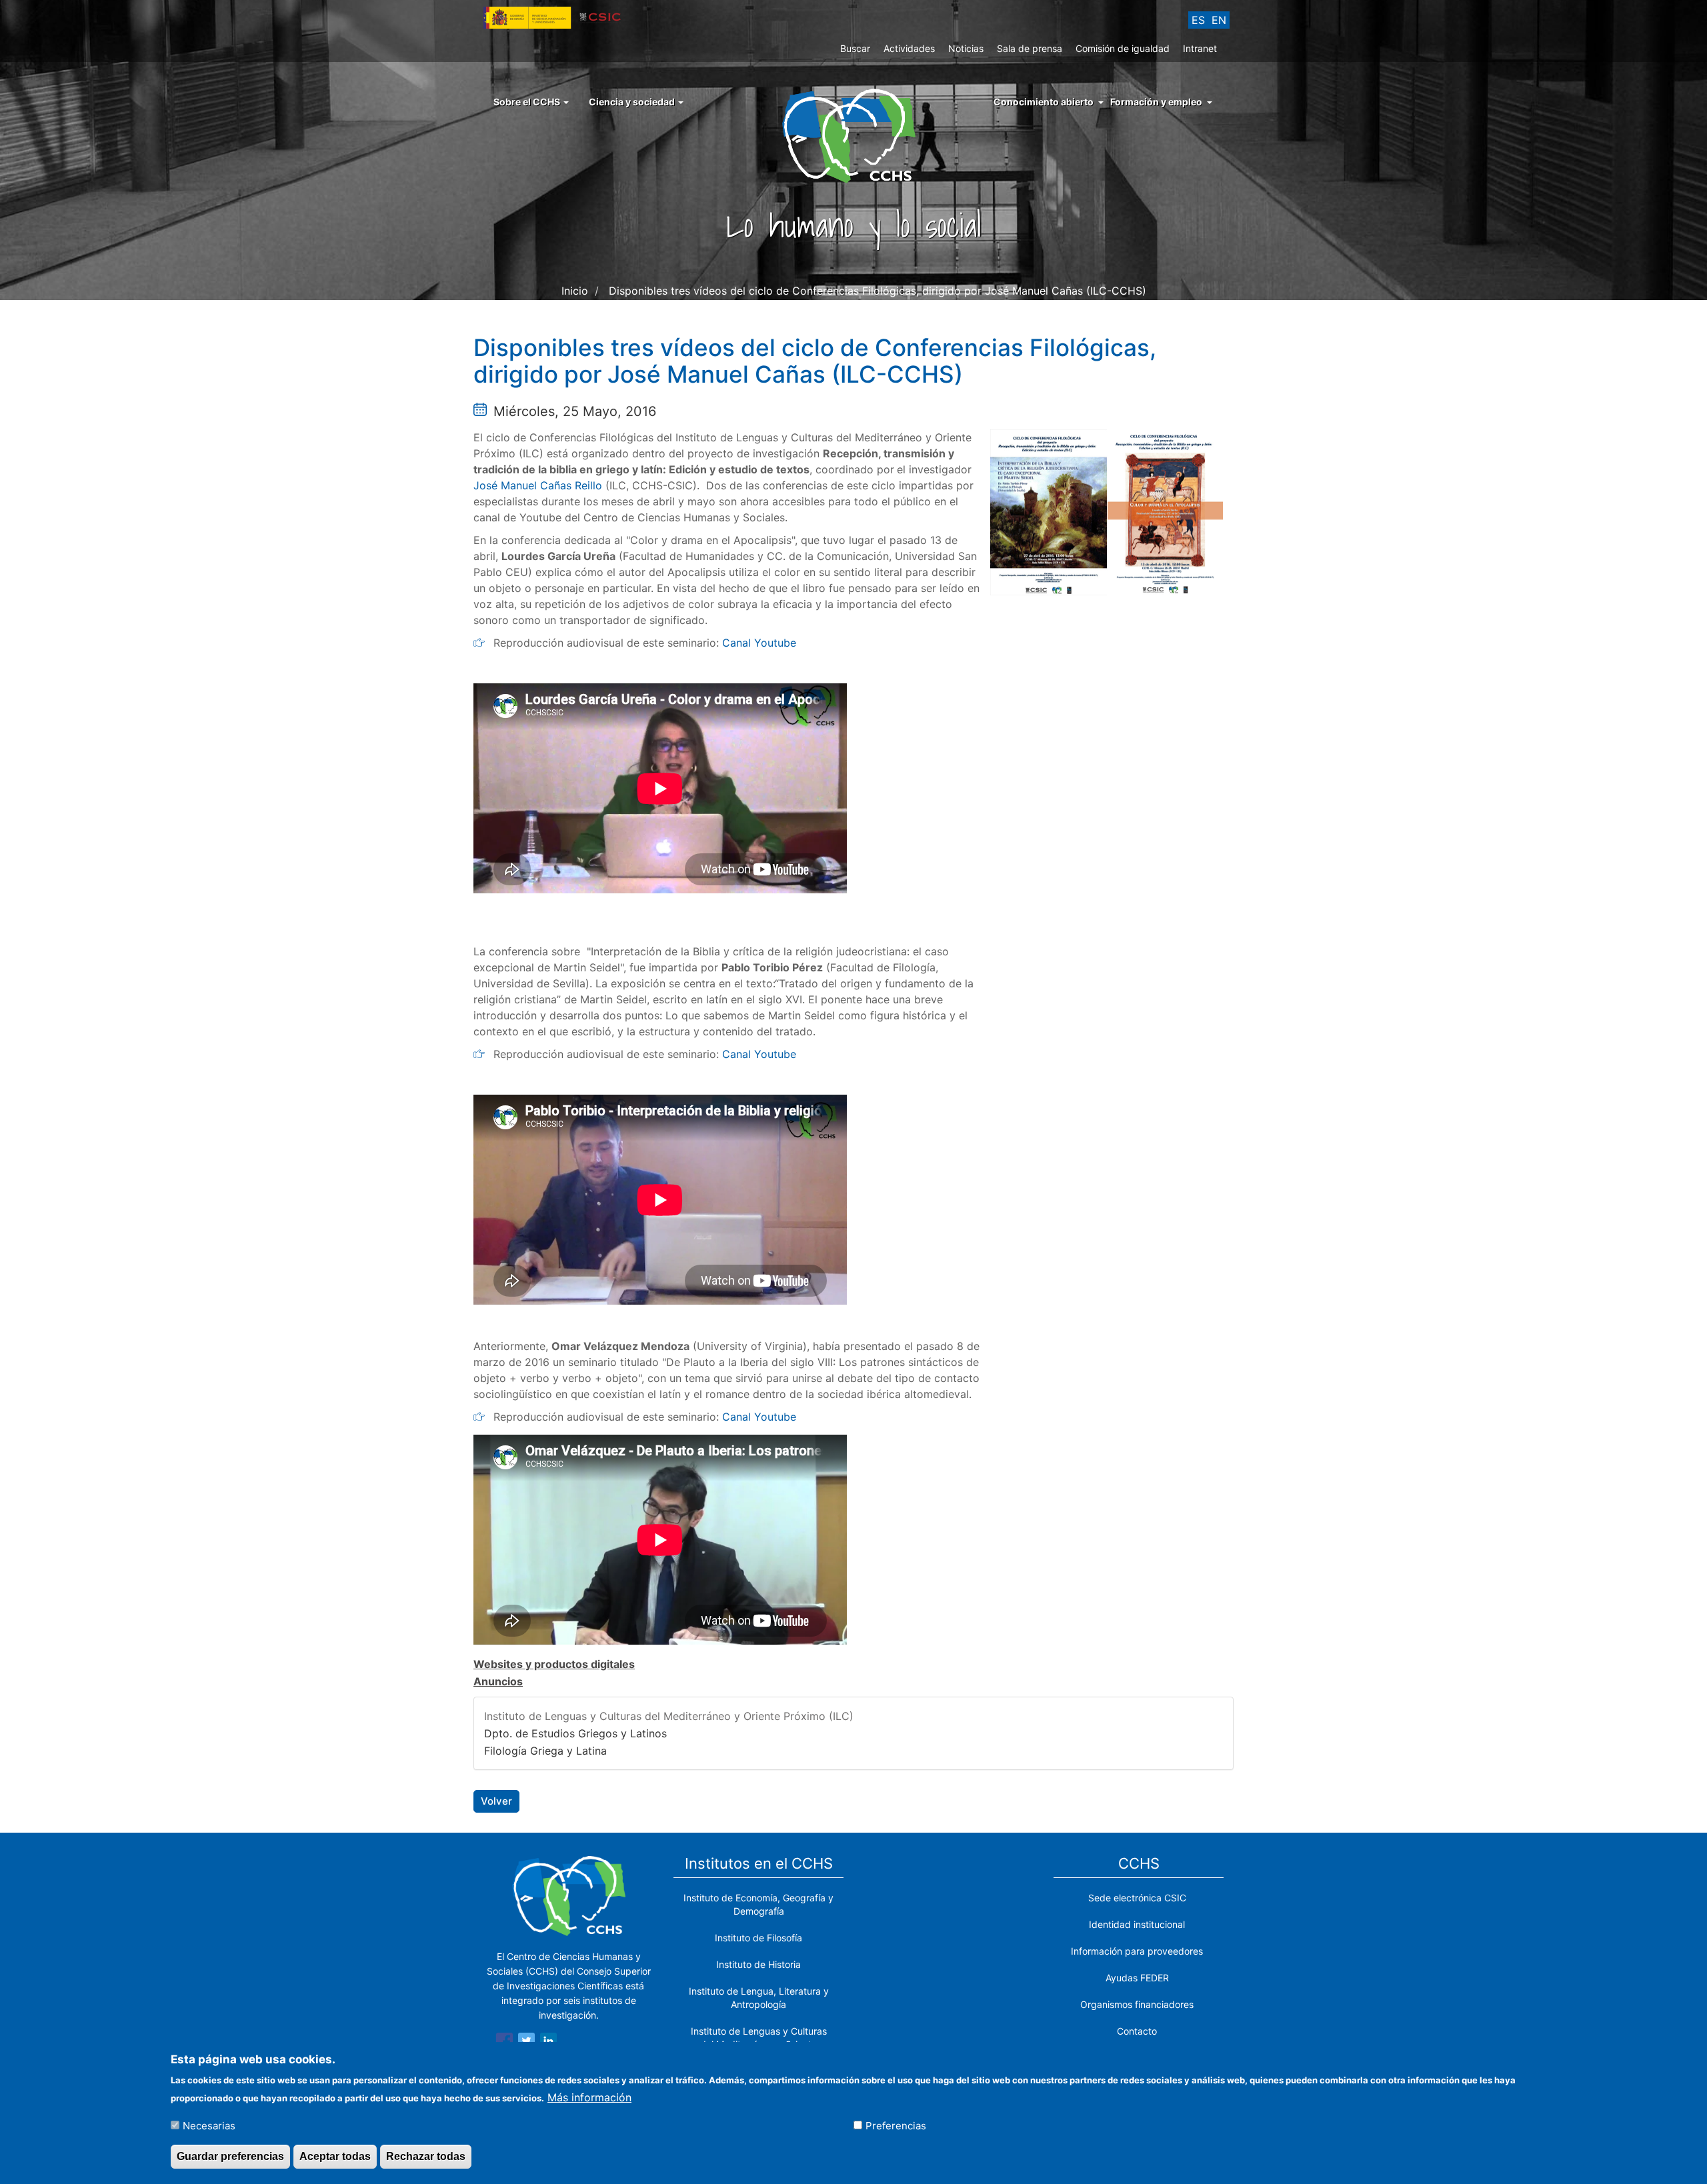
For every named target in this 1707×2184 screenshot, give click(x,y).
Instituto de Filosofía (758, 1938)
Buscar (855, 48)
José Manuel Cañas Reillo (538, 485)
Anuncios (498, 1681)
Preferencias (896, 2125)
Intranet (1200, 48)
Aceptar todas (335, 2156)
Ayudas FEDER (1137, 1978)
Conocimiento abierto (1044, 102)
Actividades (909, 48)
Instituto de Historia (758, 1964)
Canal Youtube (759, 643)
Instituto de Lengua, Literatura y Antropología (759, 1998)
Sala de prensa (1030, 48)
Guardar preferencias (230, 2156)
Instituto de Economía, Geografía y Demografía (758, 1904)
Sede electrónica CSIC (1137, 1898)
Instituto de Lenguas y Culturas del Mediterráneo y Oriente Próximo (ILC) (669, 1716)
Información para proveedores (1137, 1951)
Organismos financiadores (1137, 2004)
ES (1198, 20)
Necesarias (209, 2125)
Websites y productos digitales (554, 1664)
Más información (589, 2097)
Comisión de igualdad (1123, 48)
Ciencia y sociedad (633, 102)
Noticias (966, 48)
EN (1219, 20)
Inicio (575, 291)
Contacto (1137, 2031)
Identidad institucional (1137, 1924)
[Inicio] (854, 135)
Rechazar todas (426, 2156)
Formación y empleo (1156, 102)
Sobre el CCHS (528, 102)
